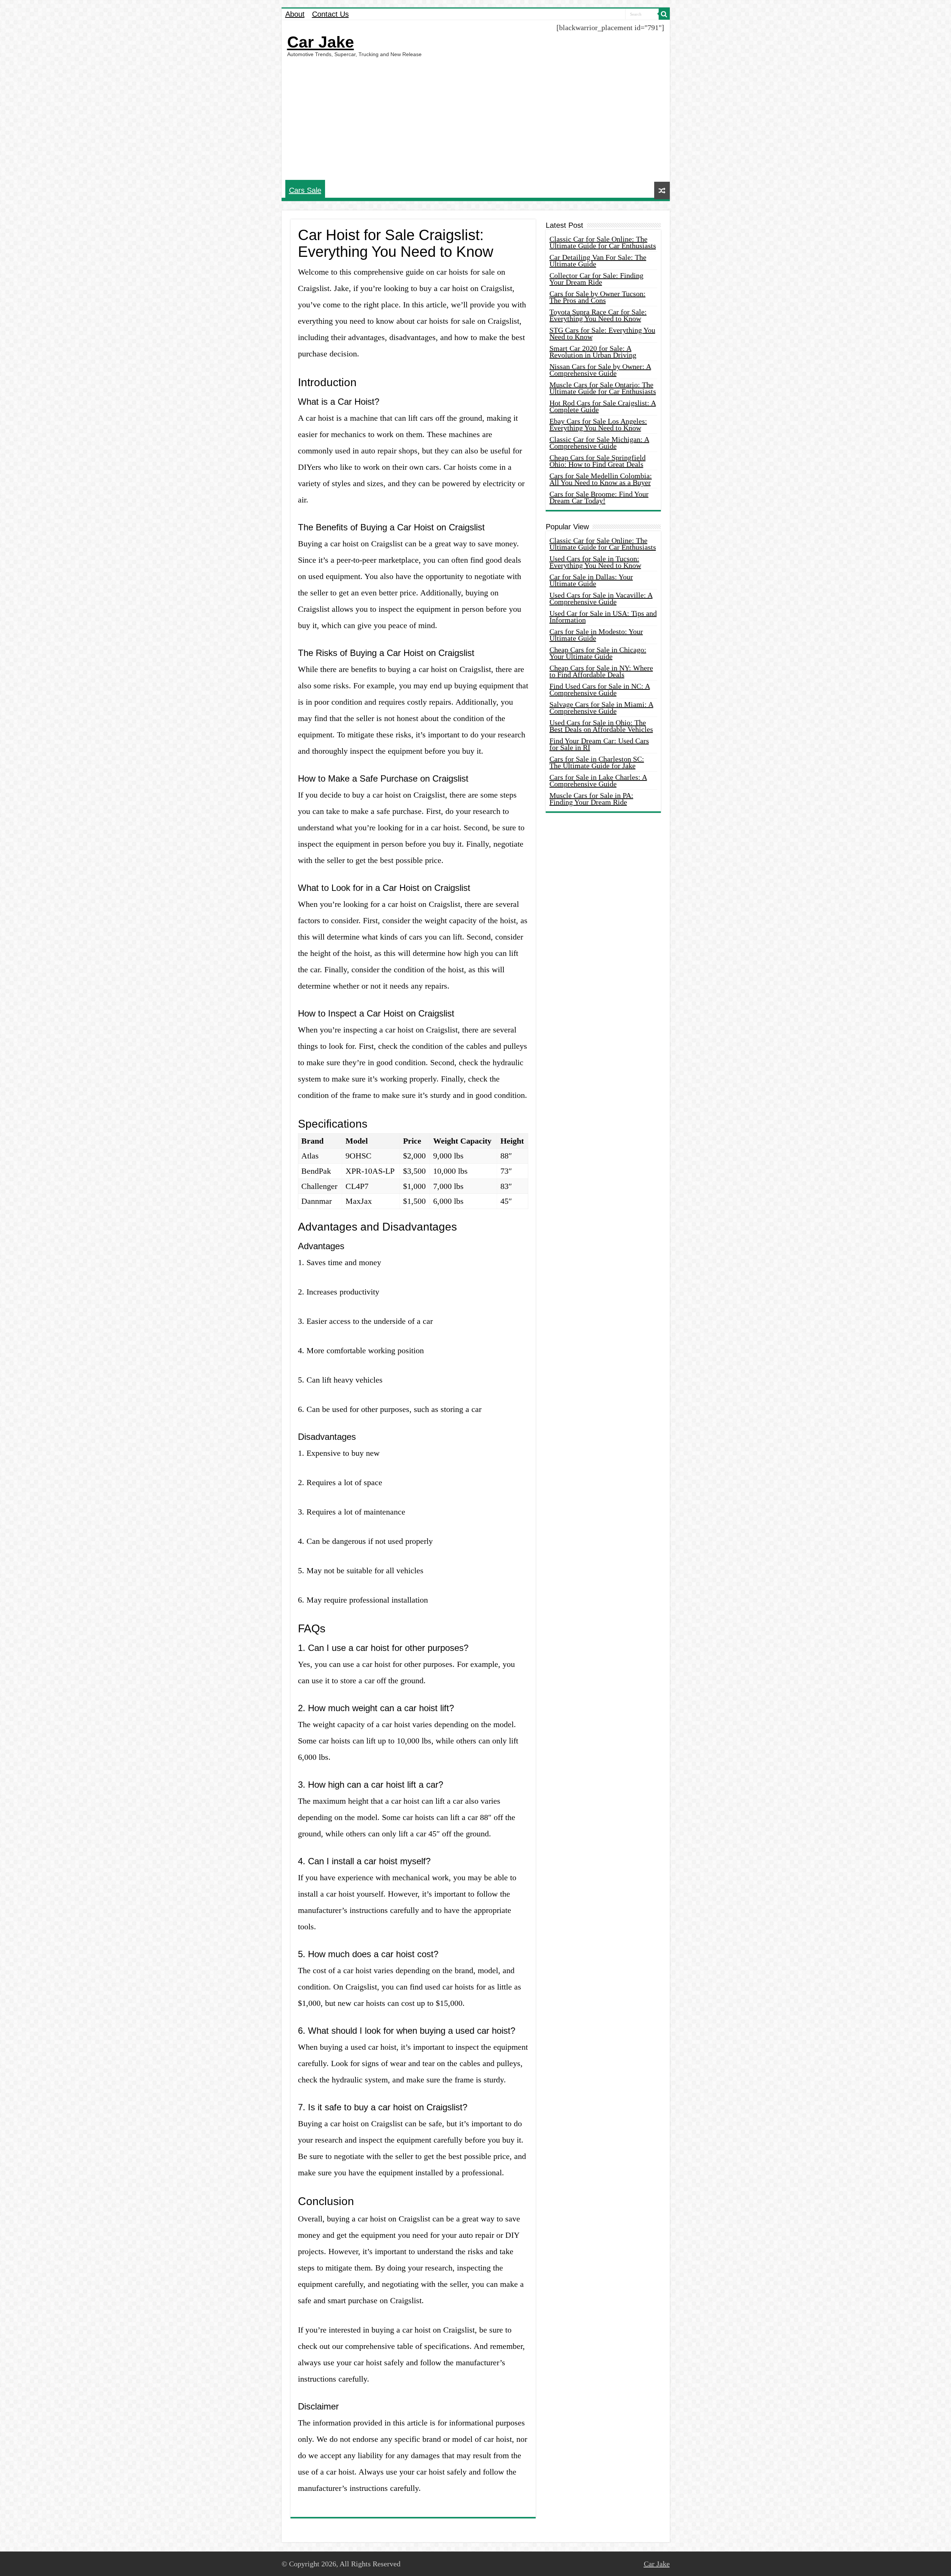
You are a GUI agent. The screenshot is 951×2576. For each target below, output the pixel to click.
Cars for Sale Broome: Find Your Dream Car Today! (599, 497)
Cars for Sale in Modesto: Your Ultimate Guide (596, 635)
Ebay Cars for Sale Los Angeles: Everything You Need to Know (598, 424)
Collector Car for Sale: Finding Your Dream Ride (596, 279)
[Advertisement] (476, 119)
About (295, 14)
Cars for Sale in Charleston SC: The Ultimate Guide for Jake (597, 762)
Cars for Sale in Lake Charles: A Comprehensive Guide (598, 780)
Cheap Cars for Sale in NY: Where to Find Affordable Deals (601, 671)
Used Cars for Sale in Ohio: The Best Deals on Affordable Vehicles (601, 726)
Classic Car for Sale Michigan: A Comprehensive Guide (599, 443)
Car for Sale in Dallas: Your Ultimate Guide (591, 580)
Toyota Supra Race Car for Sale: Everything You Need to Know (598, 315)
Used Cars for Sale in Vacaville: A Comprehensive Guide (601, 598)
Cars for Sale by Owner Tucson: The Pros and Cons (598, 297)
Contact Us (330, 14)
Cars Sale (305, 190)
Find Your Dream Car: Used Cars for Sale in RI (599, 744)
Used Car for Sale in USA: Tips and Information (603, 617)
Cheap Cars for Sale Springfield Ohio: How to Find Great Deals (598, 461)
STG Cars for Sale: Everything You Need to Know (602, 333)
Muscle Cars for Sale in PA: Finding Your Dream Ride (591, 799)
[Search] (664, 14)
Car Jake (321, 42)
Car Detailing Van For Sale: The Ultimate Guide (598, 261)
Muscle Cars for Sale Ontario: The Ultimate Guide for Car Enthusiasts (603, 388)
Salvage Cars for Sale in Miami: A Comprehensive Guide (601, 708)
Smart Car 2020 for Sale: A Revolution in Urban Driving (593, 352)
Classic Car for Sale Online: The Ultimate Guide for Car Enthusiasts (603, 242)
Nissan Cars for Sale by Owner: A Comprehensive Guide (600, 370)
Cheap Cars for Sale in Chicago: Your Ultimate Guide (598, 653)
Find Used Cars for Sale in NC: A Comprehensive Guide (600, 689)
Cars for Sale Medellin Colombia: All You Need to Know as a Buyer (601, 479)
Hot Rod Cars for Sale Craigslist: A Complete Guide (603, 406)
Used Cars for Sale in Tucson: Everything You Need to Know (595, 562)
